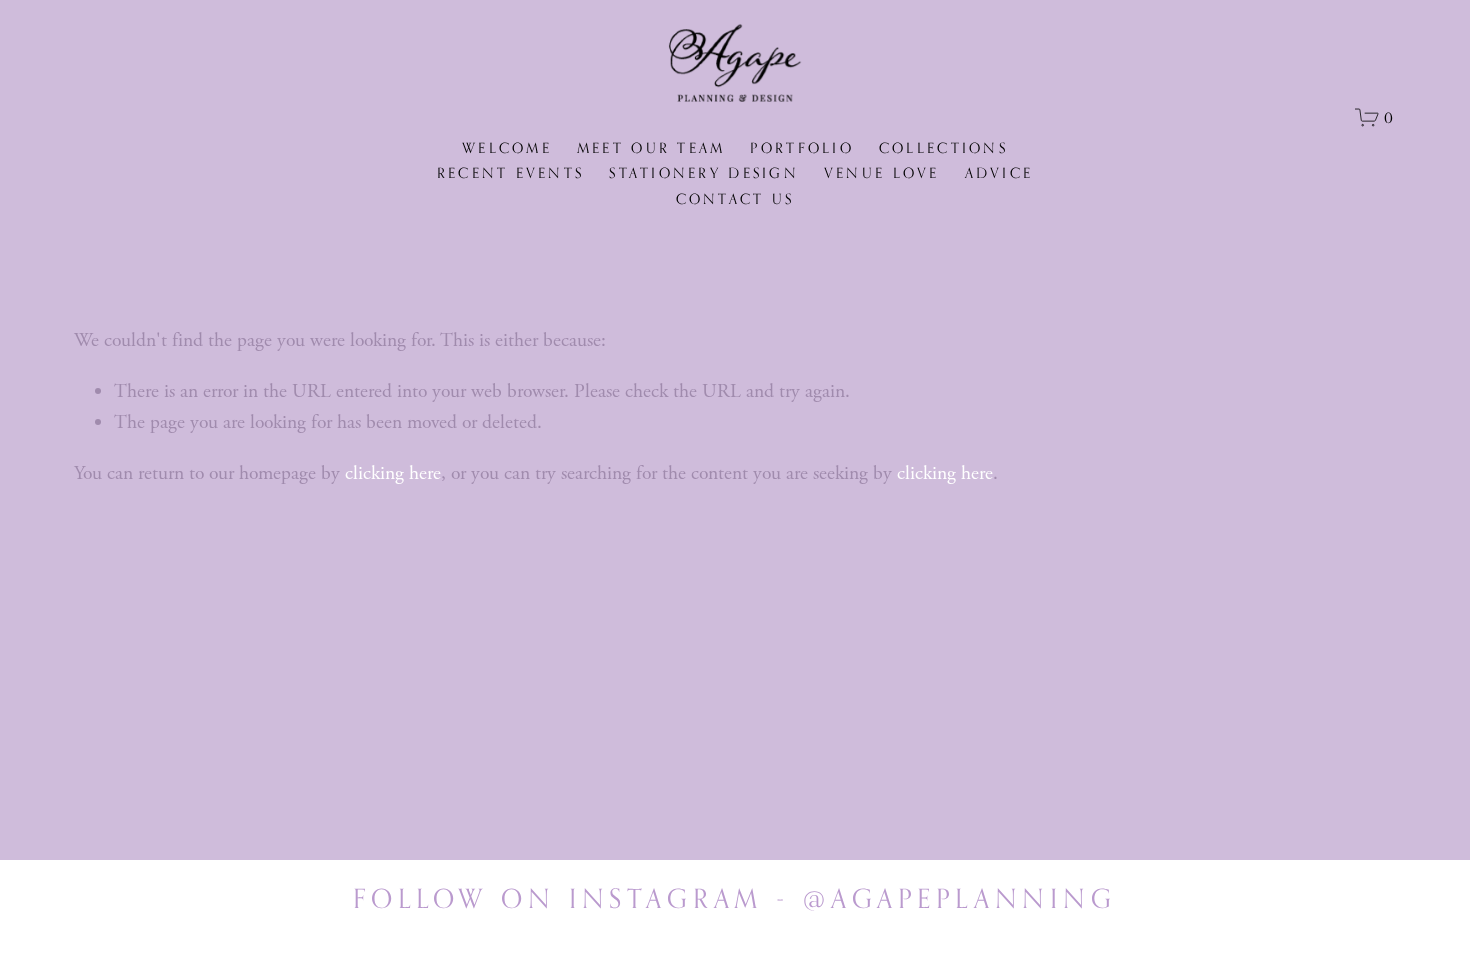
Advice (999, 172)
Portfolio (801, 147)
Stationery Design (704, 172)
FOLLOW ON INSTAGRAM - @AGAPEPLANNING (735, 898)
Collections (943, 147)
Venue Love (882, 172)
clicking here (393, 473)
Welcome (507, 147)
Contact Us (735, 198)
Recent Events (511, 172)
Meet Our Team (651, 147)
